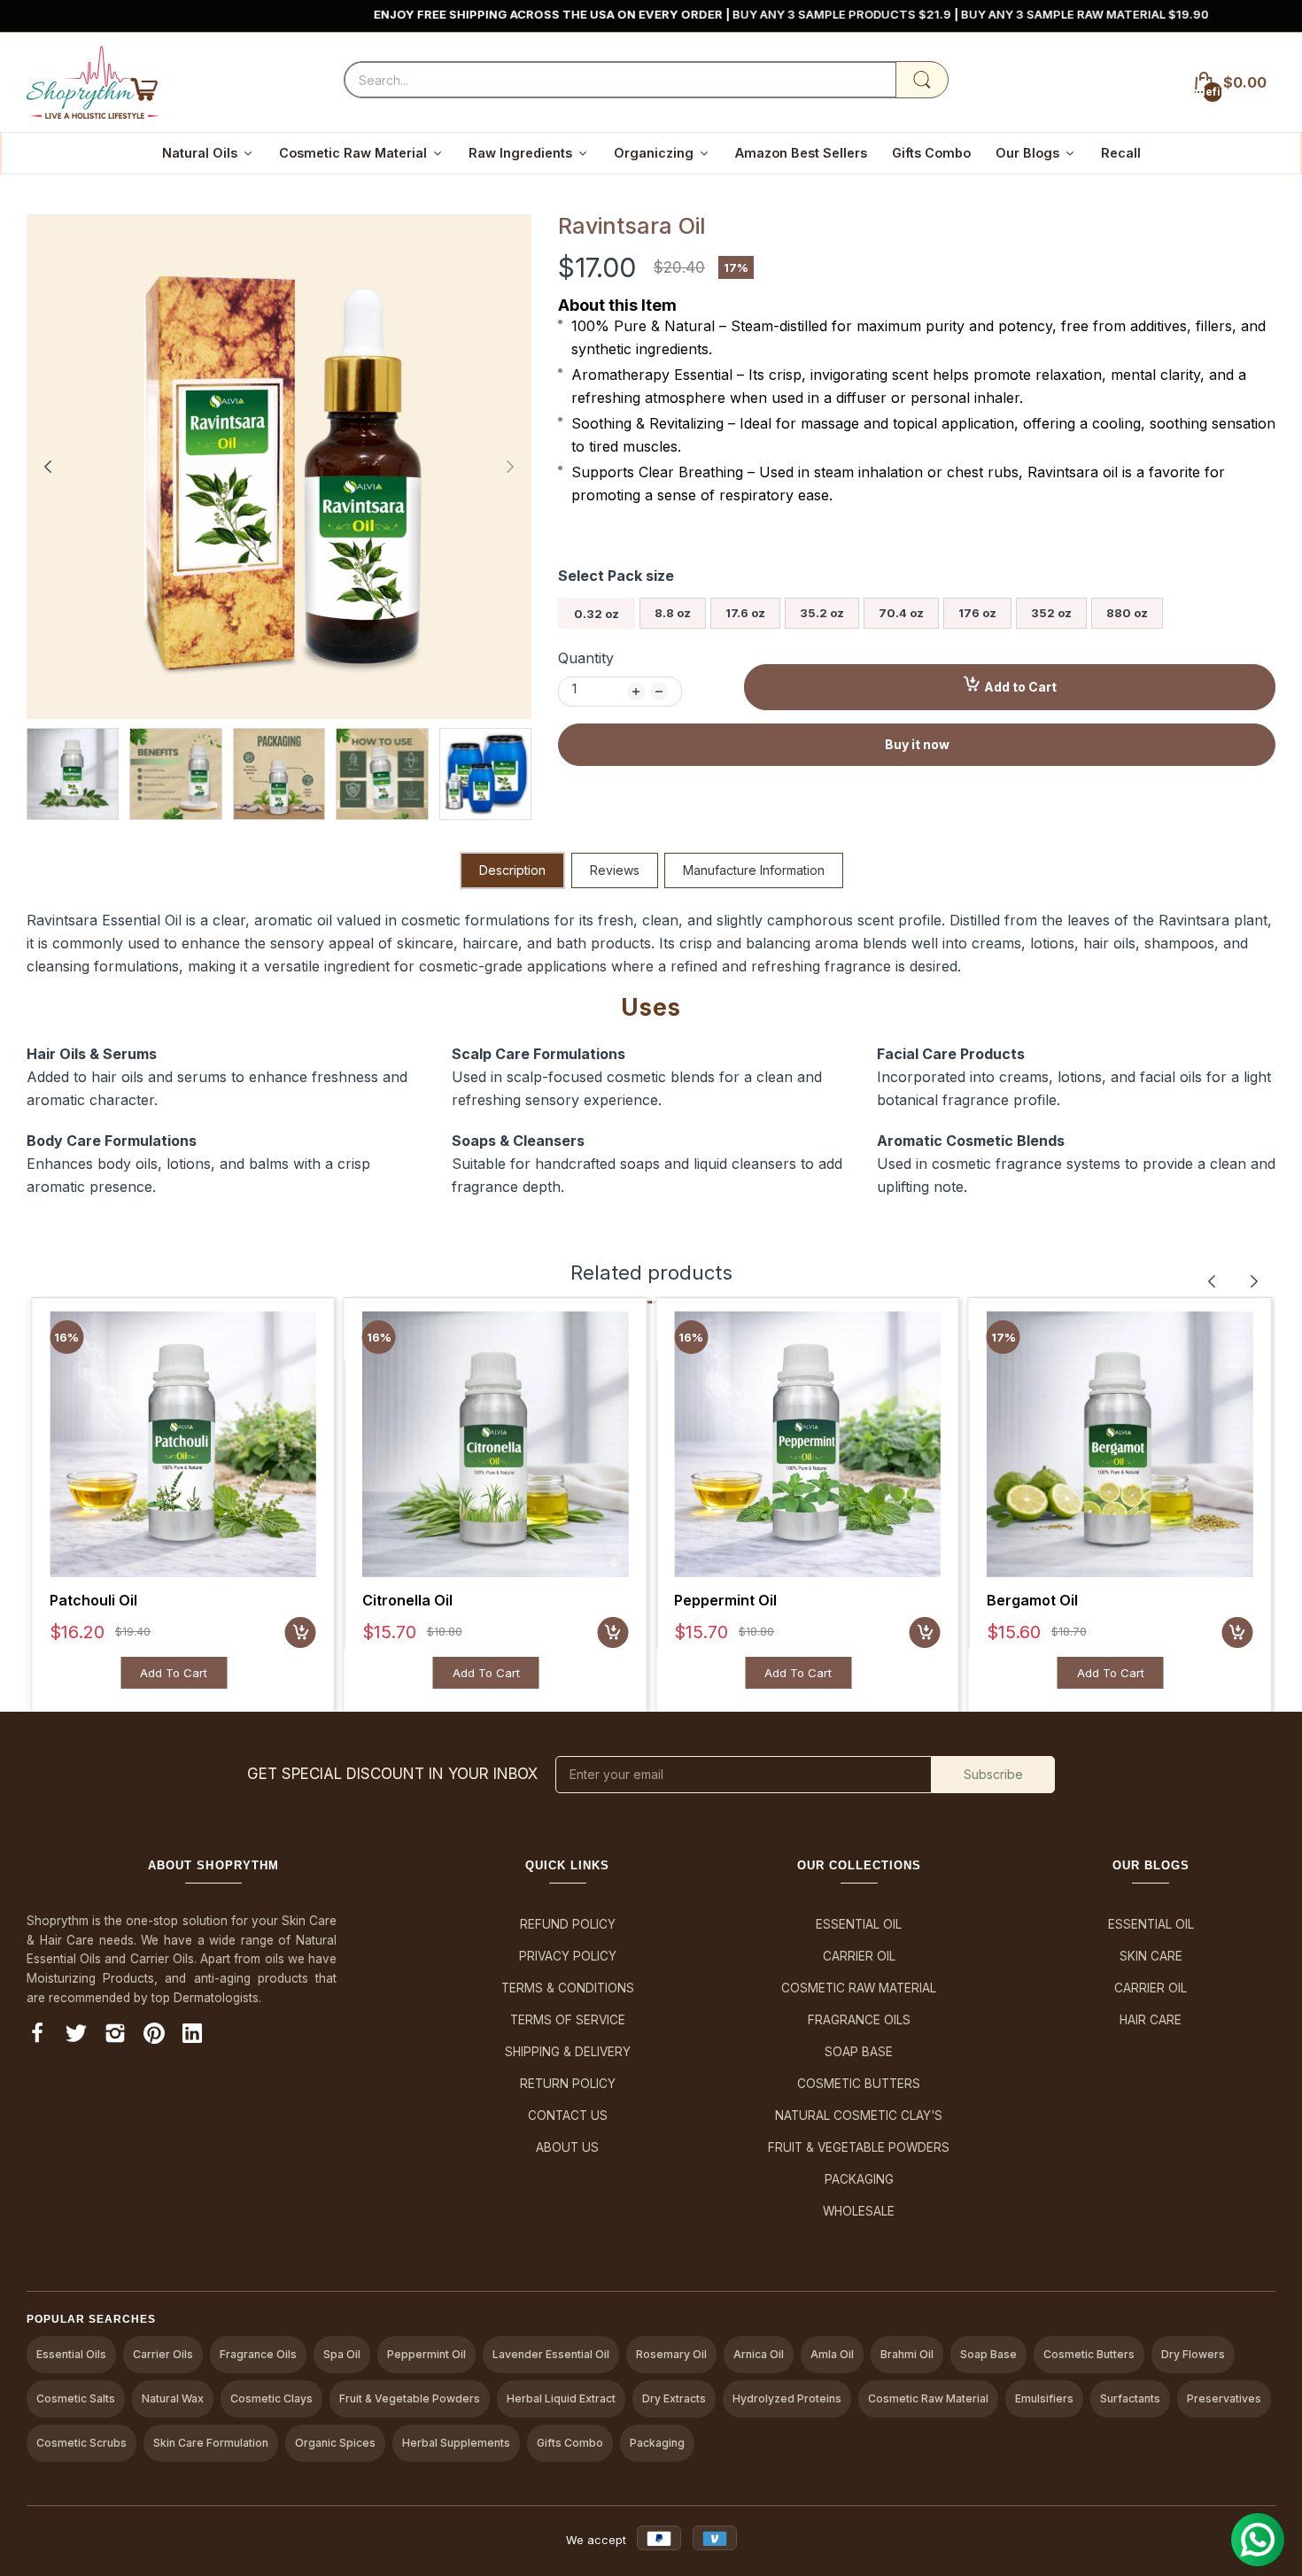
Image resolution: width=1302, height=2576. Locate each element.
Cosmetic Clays (271, 2398)
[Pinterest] (154, 2036)
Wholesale (859, 2211)
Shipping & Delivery (568, 2052)
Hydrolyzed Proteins (787, 2398)
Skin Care (1151, 1956)
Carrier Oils (163, 2354)
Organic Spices (335, 2443)
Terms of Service (568, 2020)
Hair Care (1151, 2020)
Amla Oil (832, 2354)
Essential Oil (859, 1924)
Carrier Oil (859, 1956)
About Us (567, 2147)
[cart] (301, 1632)
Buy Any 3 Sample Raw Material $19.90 (981, 14)
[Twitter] (76, 2036)
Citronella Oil (407, 1600)
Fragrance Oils (859, 2020)
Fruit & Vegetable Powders (859, 2147)
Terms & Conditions (568, 1988)
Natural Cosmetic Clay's (859, 2116)
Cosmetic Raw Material (859, 1988)
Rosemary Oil (671, 2354)
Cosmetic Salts (76, 2398)
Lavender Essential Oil (551, 2354)
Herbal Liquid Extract (561, 2398)
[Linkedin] (192, 2036)
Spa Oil (342, 2354)
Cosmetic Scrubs (81, 2443)
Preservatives (1224, 2398)
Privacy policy (568, 1956)
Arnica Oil (759, 2354)
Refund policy (568, 1924)
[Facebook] (37, 2036)
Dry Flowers (1193, 2354)
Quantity (586, 658)
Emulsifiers (1044, 2398)
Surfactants (1130, 2398)
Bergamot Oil (1032, 1600)
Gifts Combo (570, 2443)
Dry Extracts (674, 2398)
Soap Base (859, 2052)
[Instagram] (115, 2036)
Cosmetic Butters (859, 2084)
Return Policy (568, 2084)
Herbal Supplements (456, 2443)
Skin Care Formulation (211, 2443)
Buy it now (917, 744)
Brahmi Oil (907, 2354)
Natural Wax (173, 2398)
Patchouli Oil (93, 1600)
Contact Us (568, 2116)
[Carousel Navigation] (1233, 1281)
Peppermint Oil (725, 1600)
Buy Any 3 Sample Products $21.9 (740, 14)
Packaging (859, 2179)
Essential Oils (71, 2354)
